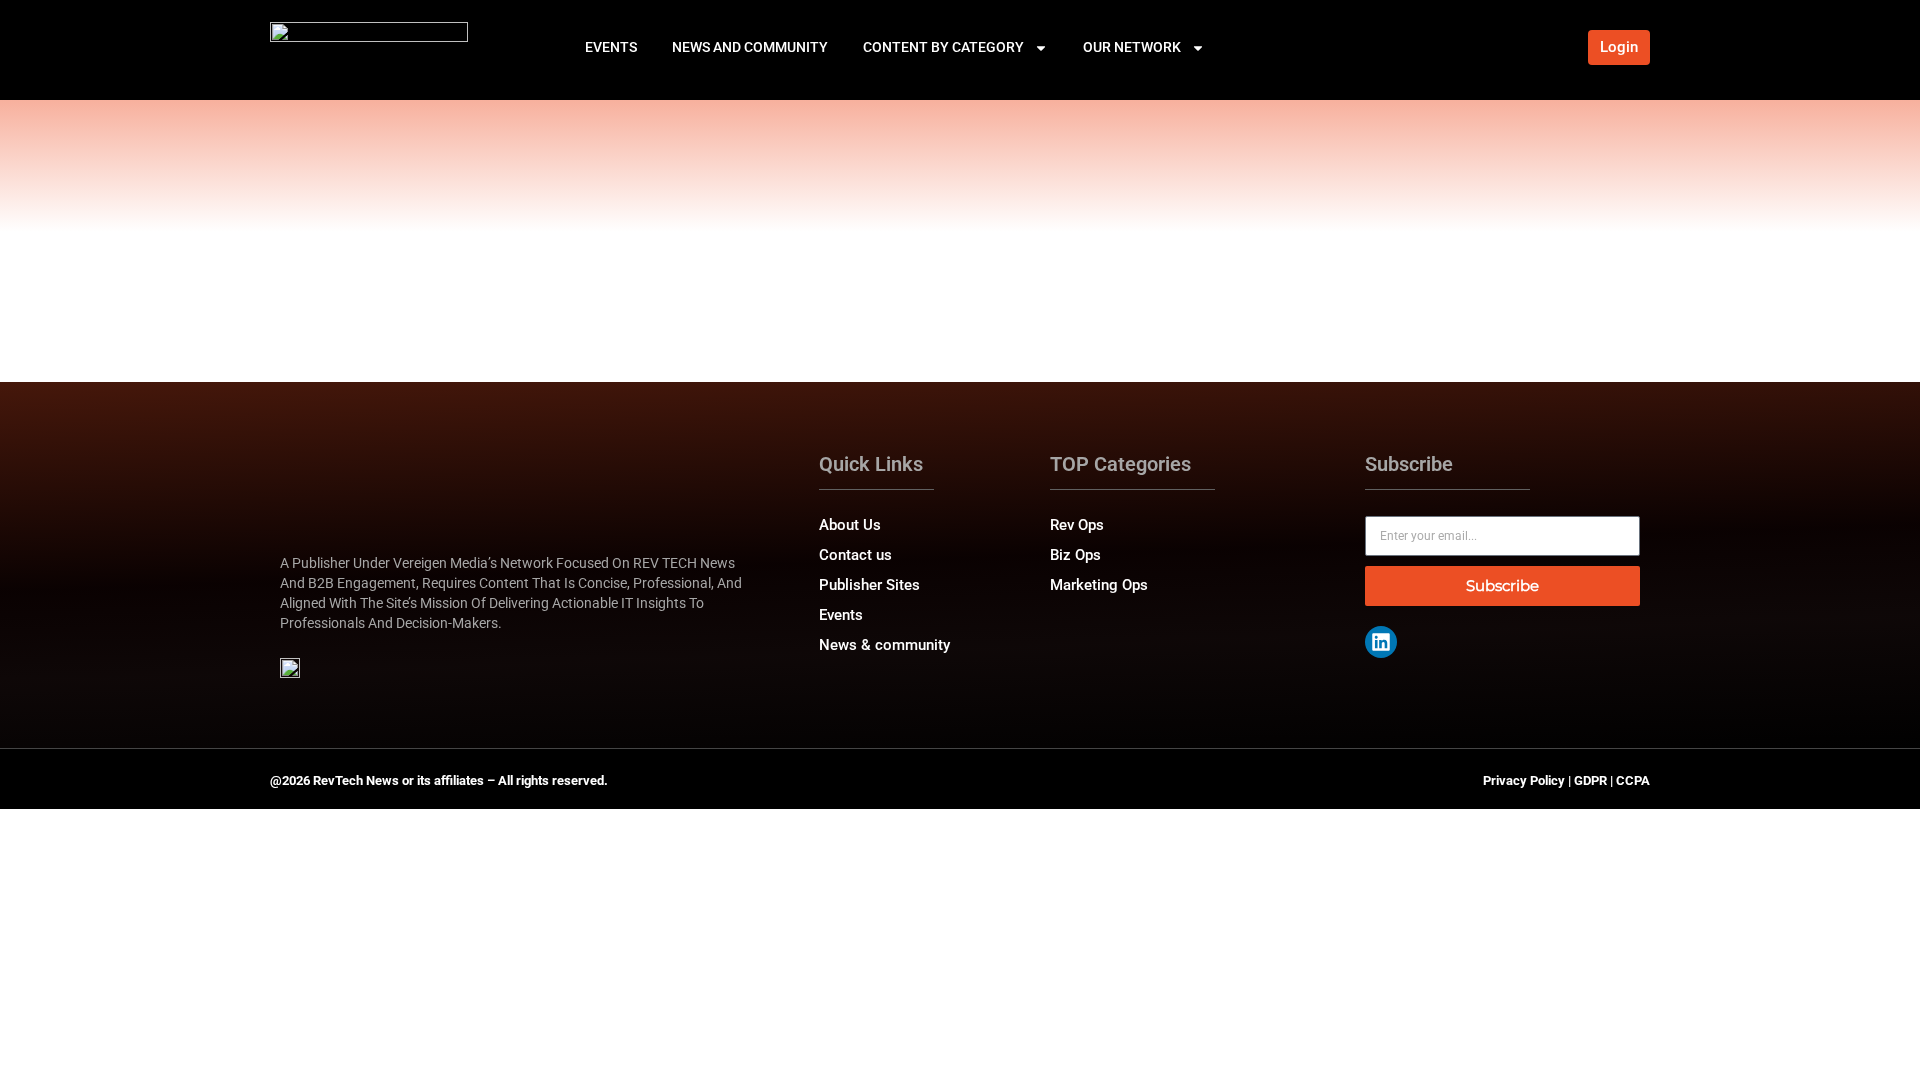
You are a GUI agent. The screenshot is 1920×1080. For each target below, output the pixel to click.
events (611, 47)
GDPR (1590, 780)
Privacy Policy (1524, 780)
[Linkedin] (1381, 642)
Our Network (1132, 47)
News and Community (750, 47)
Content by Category (943, 47)
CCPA (1633, 780)
